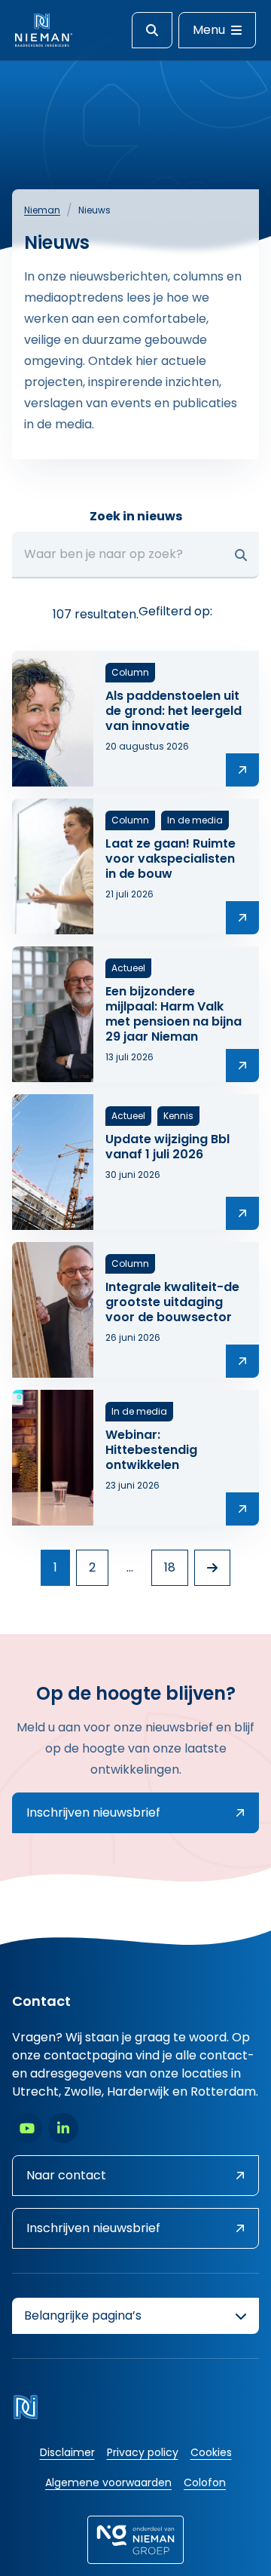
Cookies (211, 2452)
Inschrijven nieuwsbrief (93, 1812)
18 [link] (170, 1567)
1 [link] (55, 1567)
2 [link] (92, 1567)
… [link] (130, 1567)
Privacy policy (143, 2452)
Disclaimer (67, 2452)
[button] (241, 555)
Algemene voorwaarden (108, 2482)
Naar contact (66, 2175)
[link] (212, 1568)
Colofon (205, 2482)
